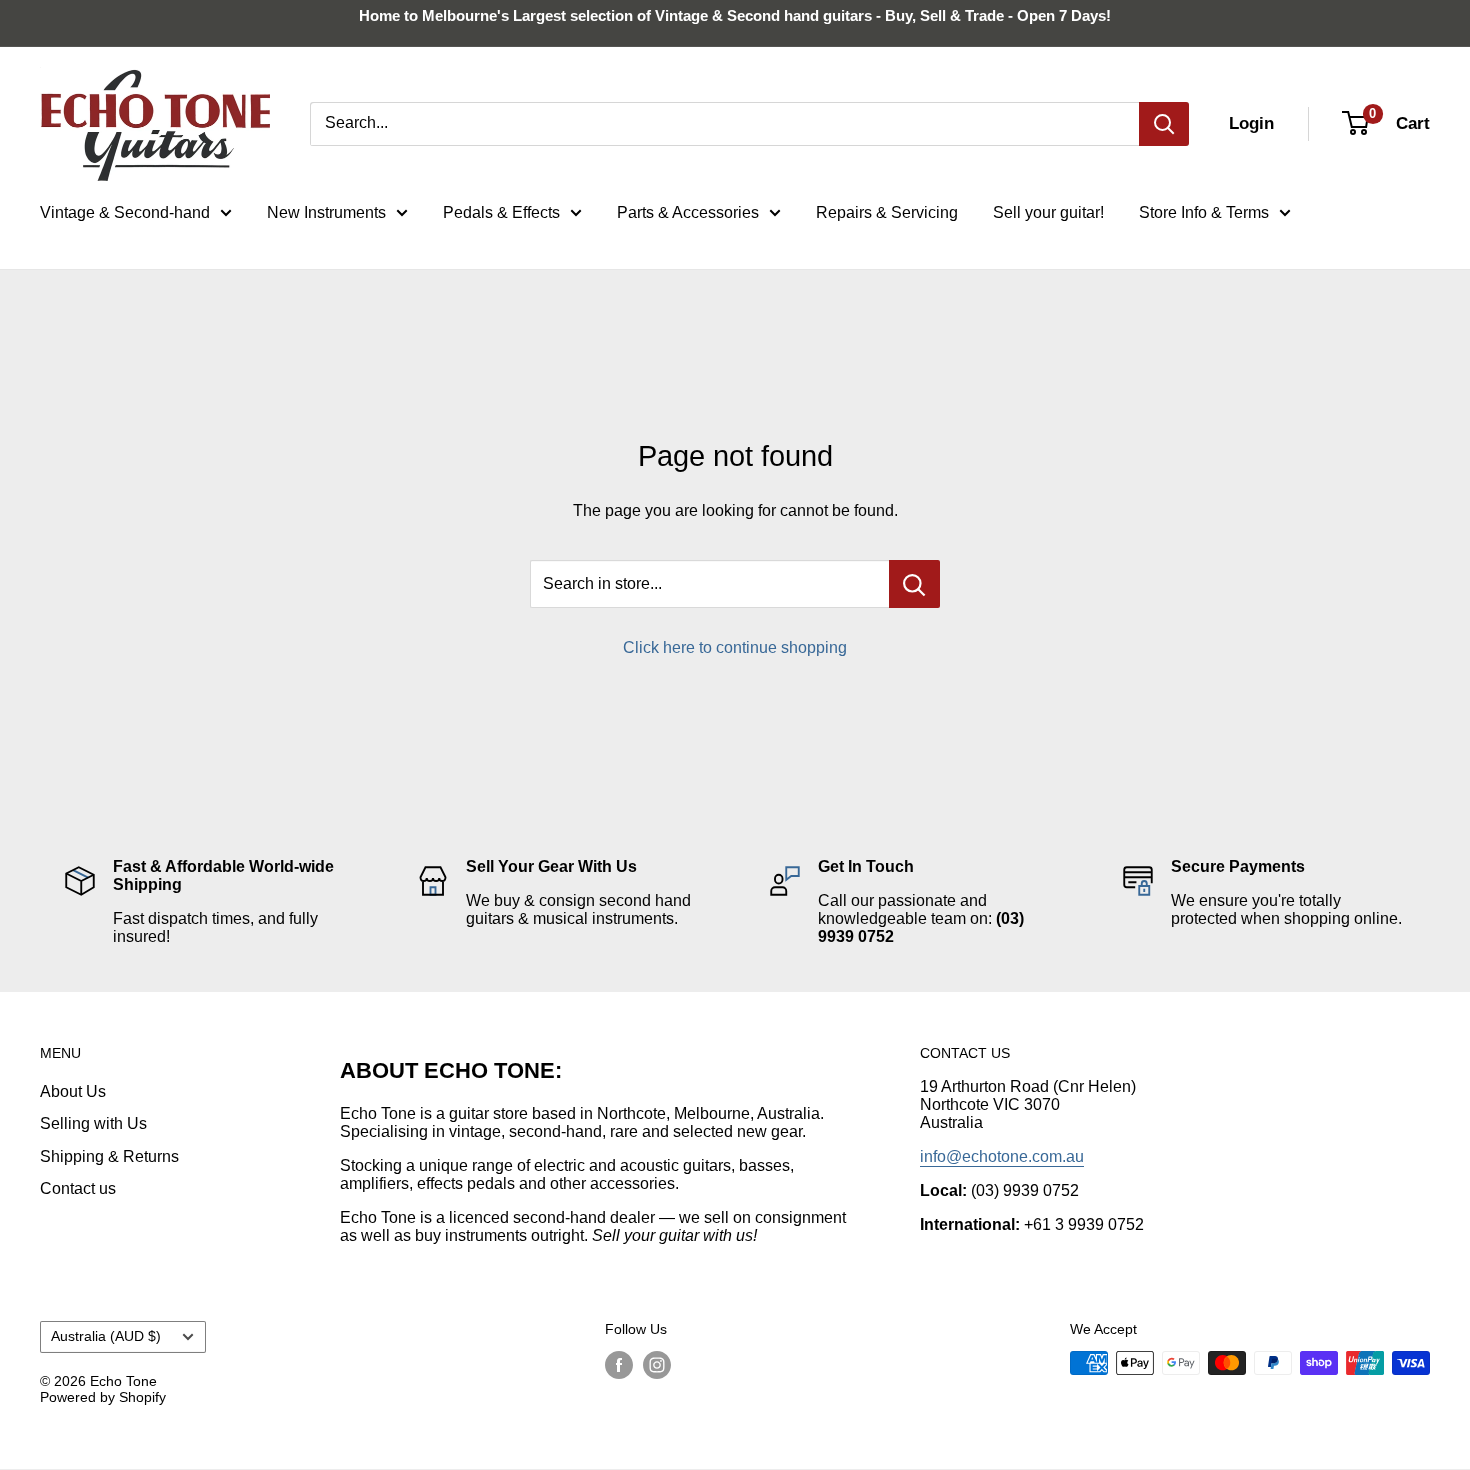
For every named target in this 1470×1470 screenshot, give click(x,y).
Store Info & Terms (1204, 212)
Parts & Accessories (688, 212)
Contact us (78, 1188)
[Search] (1164, 124)
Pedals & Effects (501, 212)
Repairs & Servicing (887, 212)
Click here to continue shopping (735, 647)
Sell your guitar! (1048, 212)
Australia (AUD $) (106, 1336)
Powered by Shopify (103, 1397)
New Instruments (326, 212)
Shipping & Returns (109, 1156)
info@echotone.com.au (1002, 1156)
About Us (73, 1091)
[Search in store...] (914, 584)
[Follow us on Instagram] (657, 1365)
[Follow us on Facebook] (619, 1365)
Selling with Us (93, 1123)
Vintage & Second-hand (125, 212)
